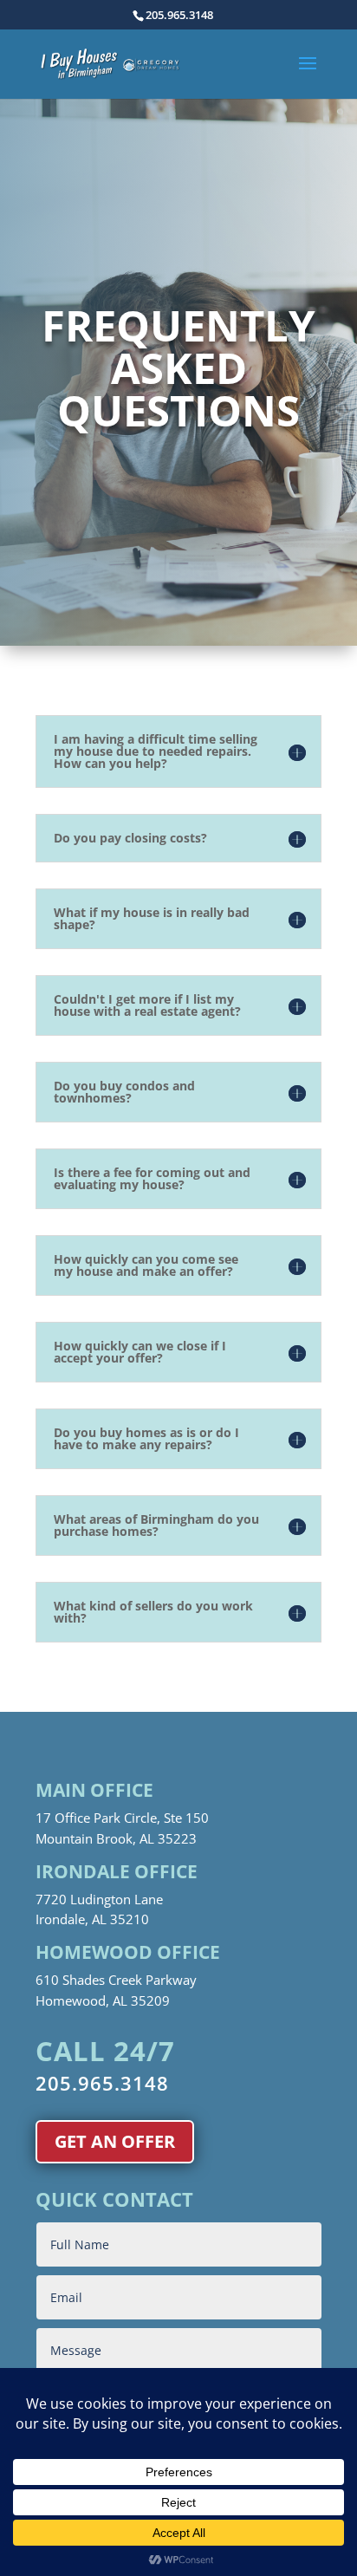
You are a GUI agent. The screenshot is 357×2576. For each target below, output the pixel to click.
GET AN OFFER (115, 2141)
